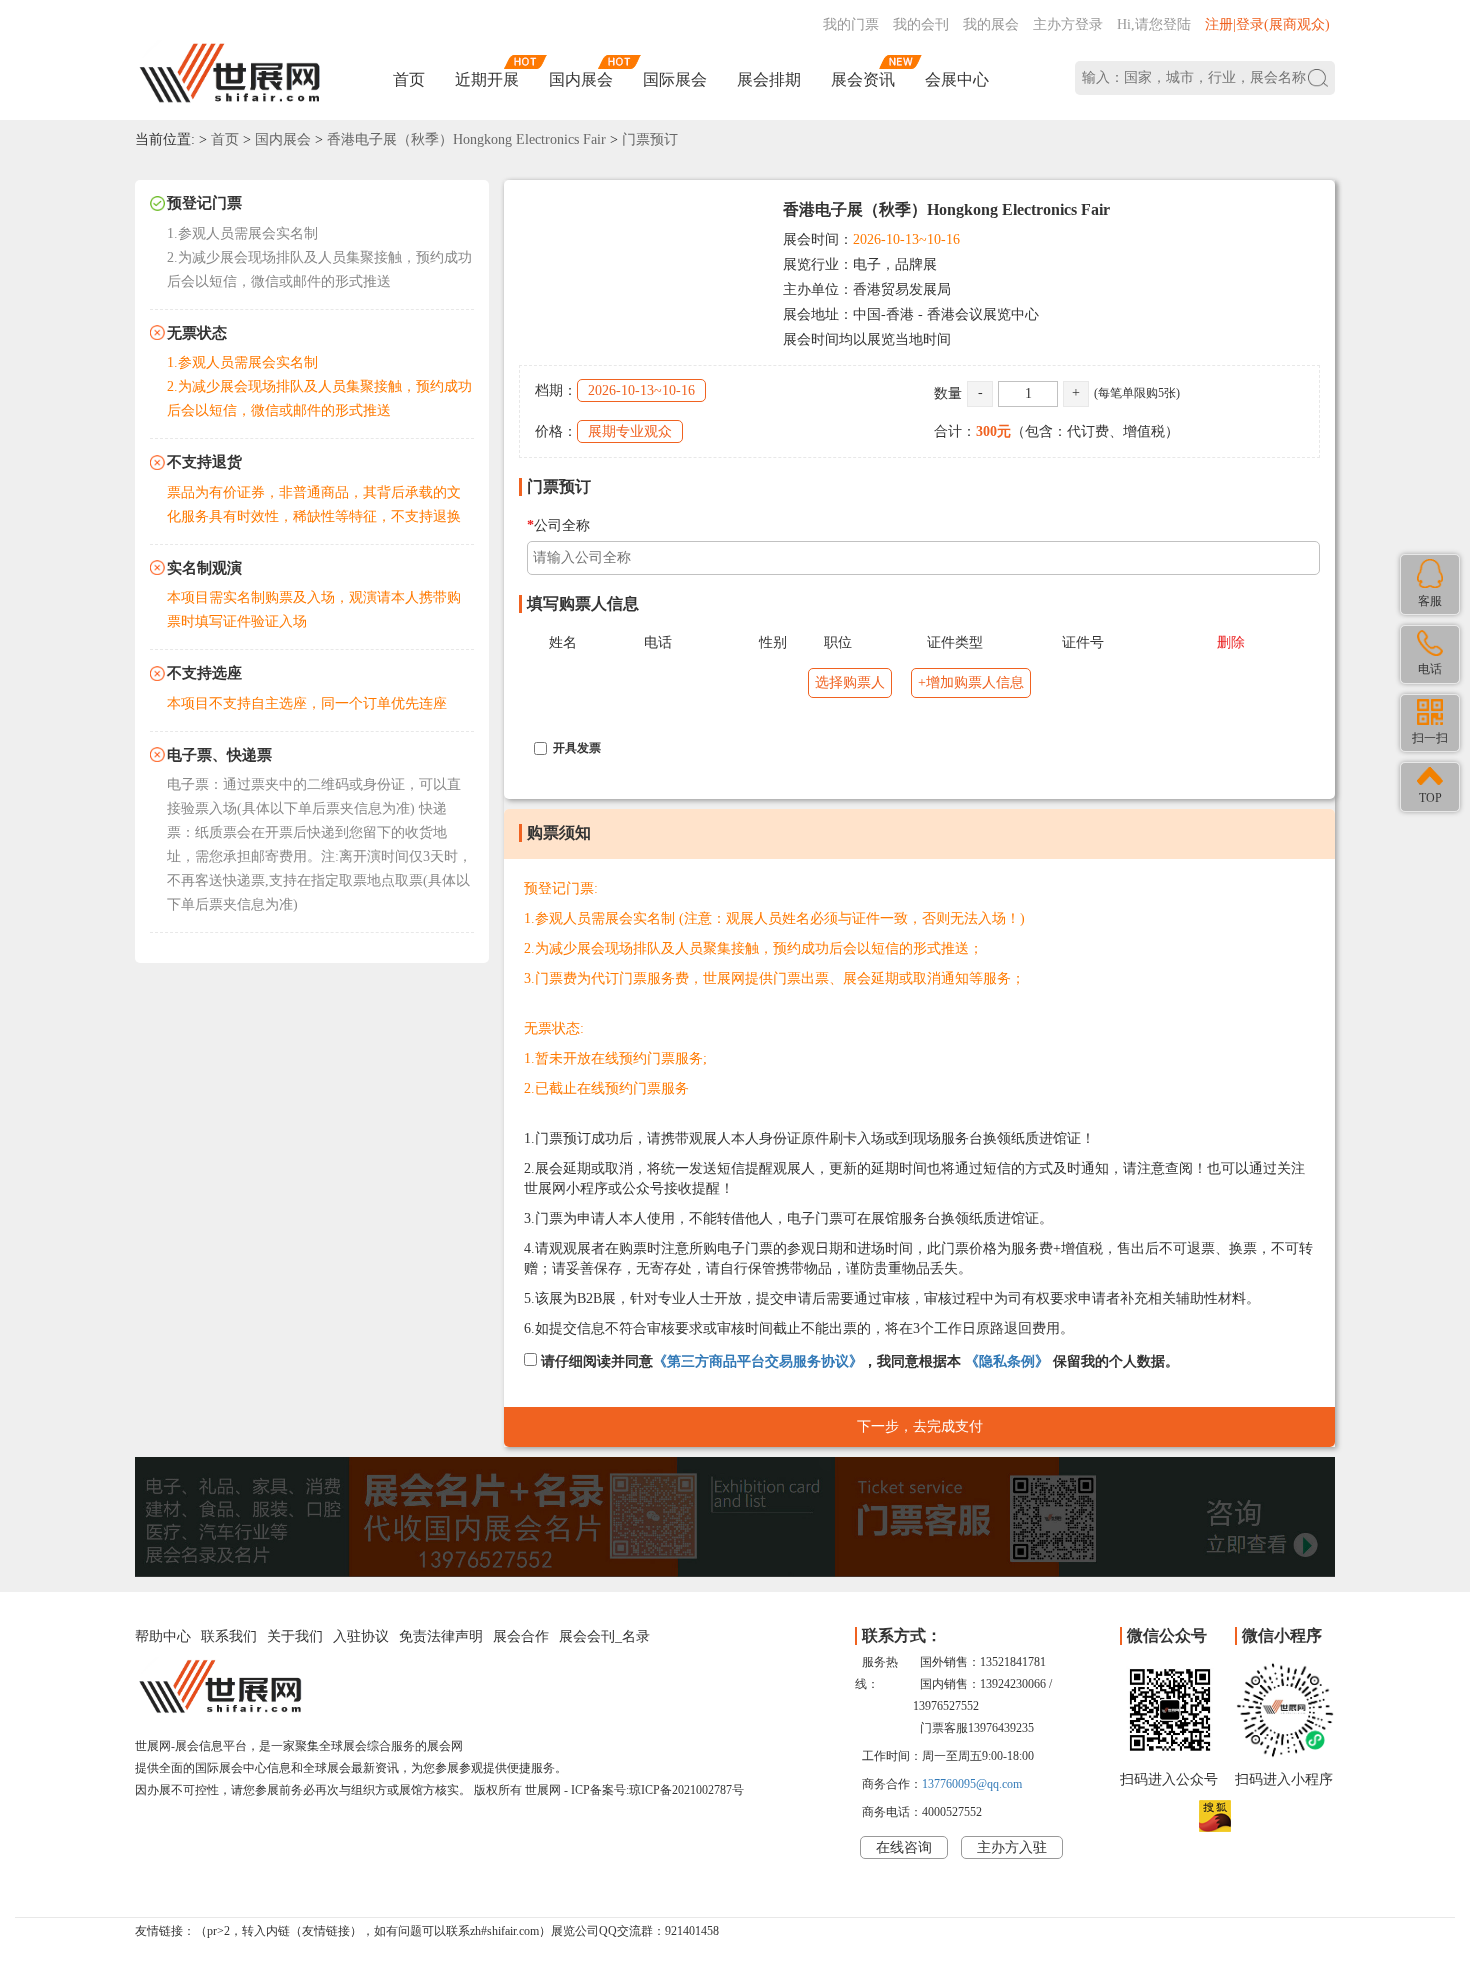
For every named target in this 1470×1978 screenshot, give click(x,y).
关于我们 (295, 1636)
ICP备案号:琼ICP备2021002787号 (657, 1790)
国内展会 (581, 79)
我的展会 (991, 24)
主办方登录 (1068, 24)
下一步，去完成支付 (920, 1426)
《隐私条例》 (1007, 1361)
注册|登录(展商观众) (1267, 24)
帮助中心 (163, 1636)
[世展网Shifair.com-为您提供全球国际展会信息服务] (230, 73)
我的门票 (851, 24)
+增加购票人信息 (971, 682)
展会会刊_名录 (604, 1636)
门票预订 (650, 139)
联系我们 (229, 1636)
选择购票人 (850, 682)
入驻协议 (361, 1636)
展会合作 (521, 1636)
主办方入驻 (1012, 1847)
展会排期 (769, 79)
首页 (409, 79)
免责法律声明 (441, 1636)
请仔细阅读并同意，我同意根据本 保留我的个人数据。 (858, 1361)
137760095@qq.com (972, 1784)
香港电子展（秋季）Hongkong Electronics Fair (466, 139)
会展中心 (957, 79)
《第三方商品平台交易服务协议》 (758, 1361)
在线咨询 (904, 1847)
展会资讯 (863, 79)
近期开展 (487, 79)
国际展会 (675, 79)
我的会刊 (921, 24)
